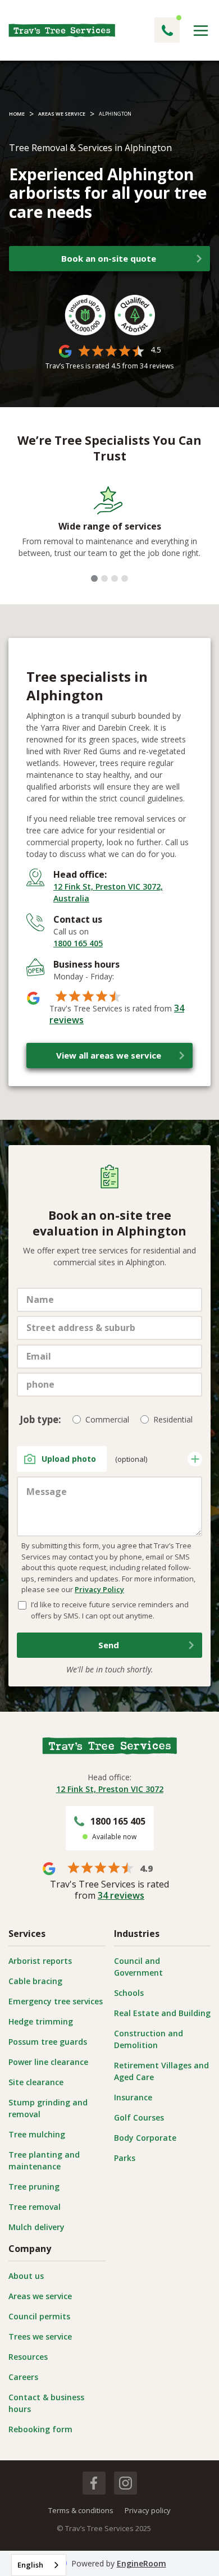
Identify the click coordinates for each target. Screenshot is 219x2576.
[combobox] (39, 2565)
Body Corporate (145, 2138)
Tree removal (35, 2207)
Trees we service (40, 2336)
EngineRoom (142, 2563)
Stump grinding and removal (48, 2108)
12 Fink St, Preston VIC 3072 (110, 1789)
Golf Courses (139, 2117)
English (30, 2565)
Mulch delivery (36, 2227)
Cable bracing (35, 1981)
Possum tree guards (48, 2042)
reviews (157, 366)
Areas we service (40, 2296)
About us (26, 2276)
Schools (129, 1993)
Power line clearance (48, 2062)
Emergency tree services (56, 2001)
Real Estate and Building (162, 2013)
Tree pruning (34, 2187)
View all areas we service (109, 1055)
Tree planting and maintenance (44, 2160)
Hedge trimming (41, 2021)
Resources (28, 2357)
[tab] (94, 578)
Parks (125, 2158)
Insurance (133, 2097)
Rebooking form (40, 2429)
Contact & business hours (46, 2403)
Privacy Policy (99, 1589)
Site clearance (36, 2082)
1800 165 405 (78, 943)
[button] (201, 31)
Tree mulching (37, 2134)
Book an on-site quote (109, 258)
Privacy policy (148, 2510)
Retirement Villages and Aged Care (161, 2071)
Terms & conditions (81, 2510)
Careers (23, 2377)
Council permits (39, 2316)
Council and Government (138, 1967)
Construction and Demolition (149, 2039)
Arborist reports (40, 1961)
